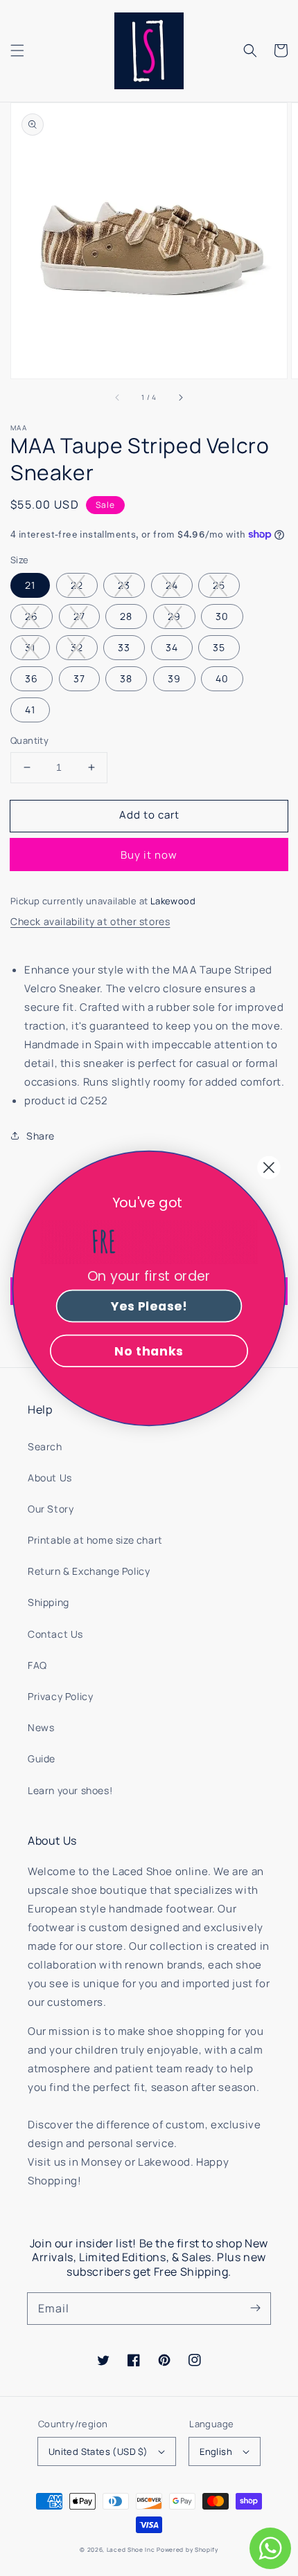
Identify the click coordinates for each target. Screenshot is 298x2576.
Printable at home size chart (95, 1540)
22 (77, 585)
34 (172, 647)
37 (79, 678)
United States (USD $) (98, 2451)
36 (32, 678)
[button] (17, 51)
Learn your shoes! (70, 1790)
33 (124, 647)
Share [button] (41, 1136)
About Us (50, 1478)
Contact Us (55, 1634)
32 (77, 647)
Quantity (29, 740)
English (216, 2451)
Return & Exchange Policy (89, 1571)
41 (30, 710)
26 (32, 616)
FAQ (37, 1665)
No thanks (149, 1350)
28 (126, 616)
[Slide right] (180, 398)
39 (174, 678)
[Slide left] (118, 398)
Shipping (49, 1602)
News (41, 1727)
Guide (42, 1759)
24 (172, 585)
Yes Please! (149, 1305)
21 (30, 585)
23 (124, 585)
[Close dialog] (269, 1167)
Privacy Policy (60, 1696)
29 (174, 616)
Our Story (51, 1509)
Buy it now (149, 855)
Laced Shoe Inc (131, 2549)
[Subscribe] (255, 2308)
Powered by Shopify (187, 2549)
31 (30, 647)
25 (219, 585)
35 (219, 647)
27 (79, 616)
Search (45, 1446)
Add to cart (149, 815)
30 (222, 616)
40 (222, 678)
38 (126, 678)
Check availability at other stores (90, 921)
